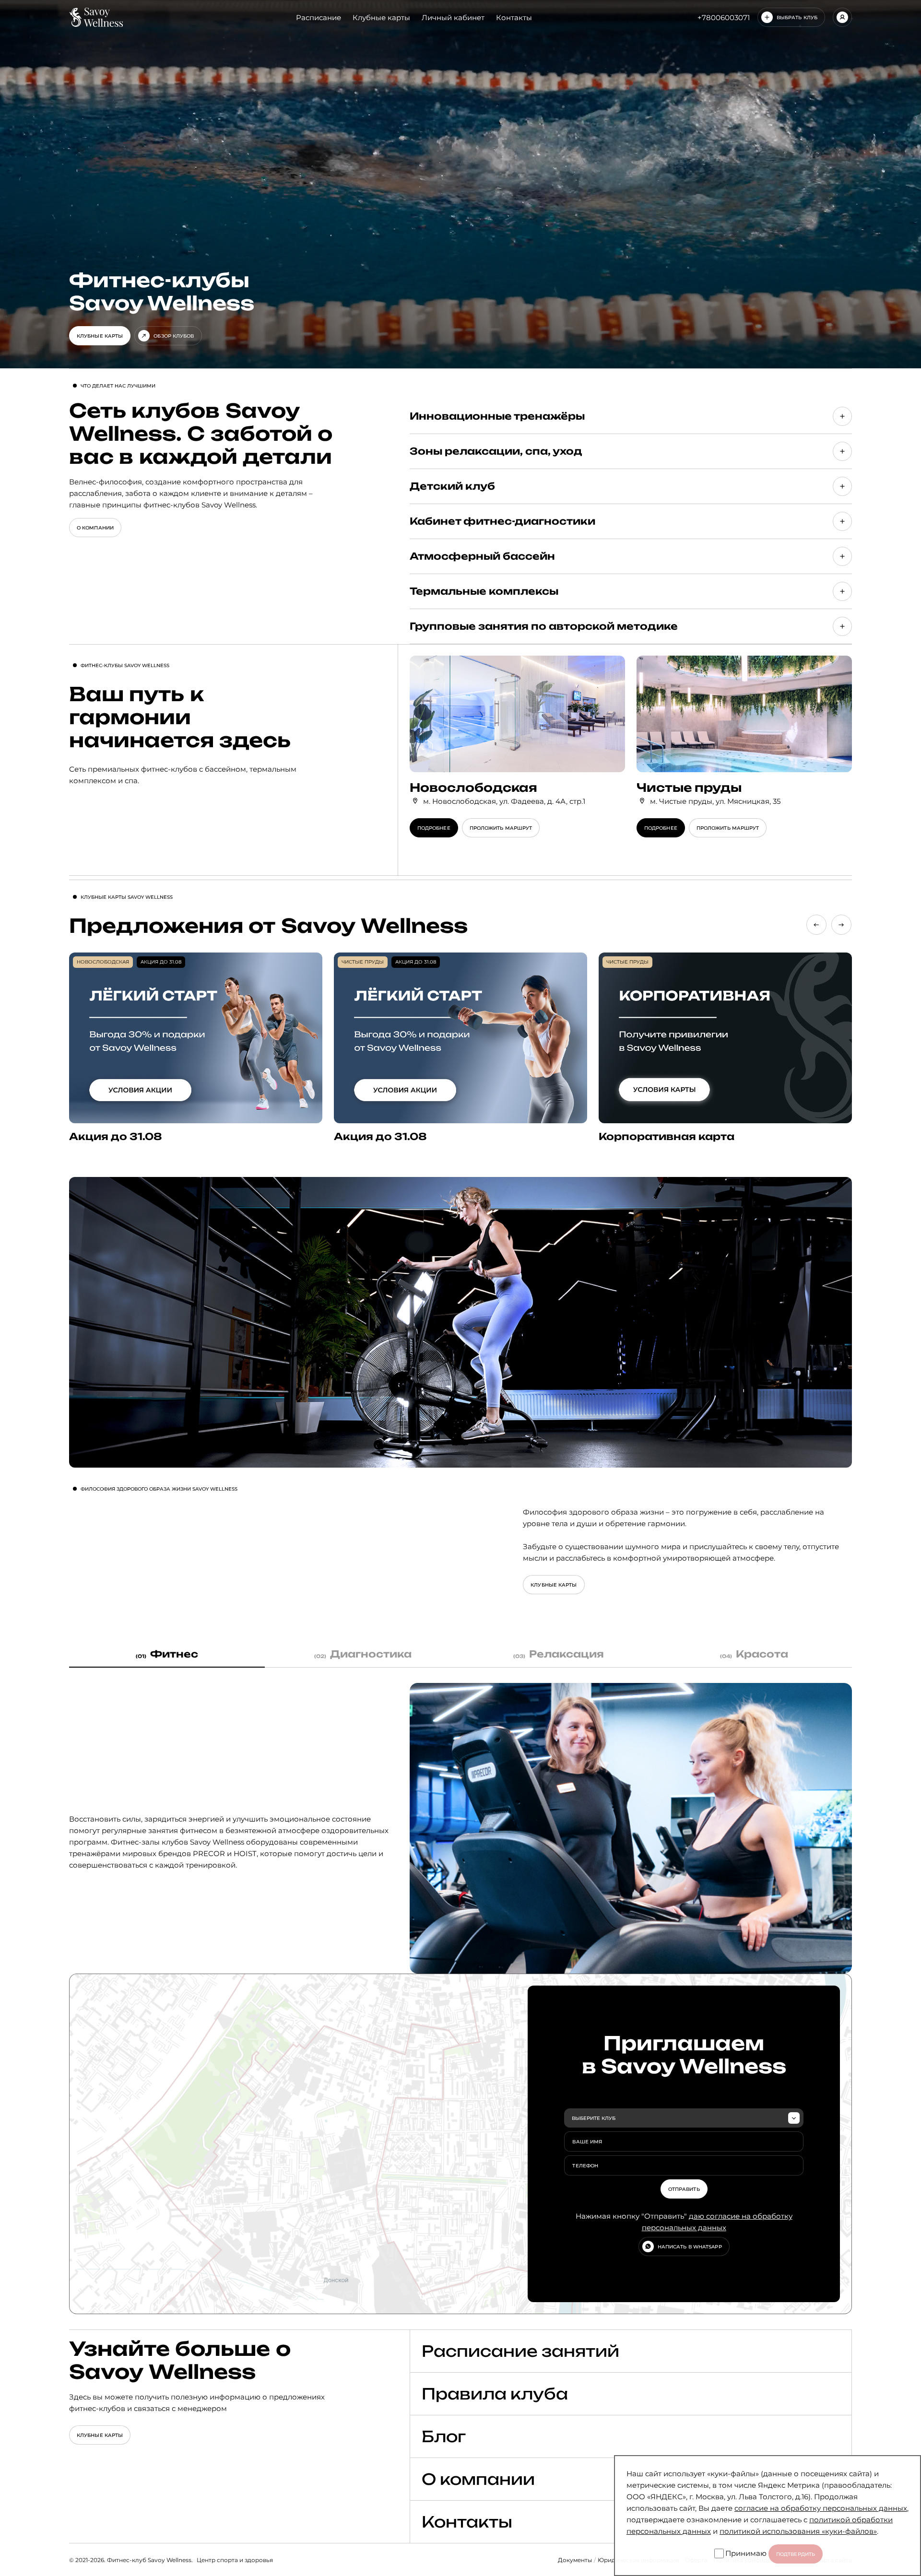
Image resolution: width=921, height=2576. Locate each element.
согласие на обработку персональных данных (821, 2508)
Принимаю (746, 2553)
